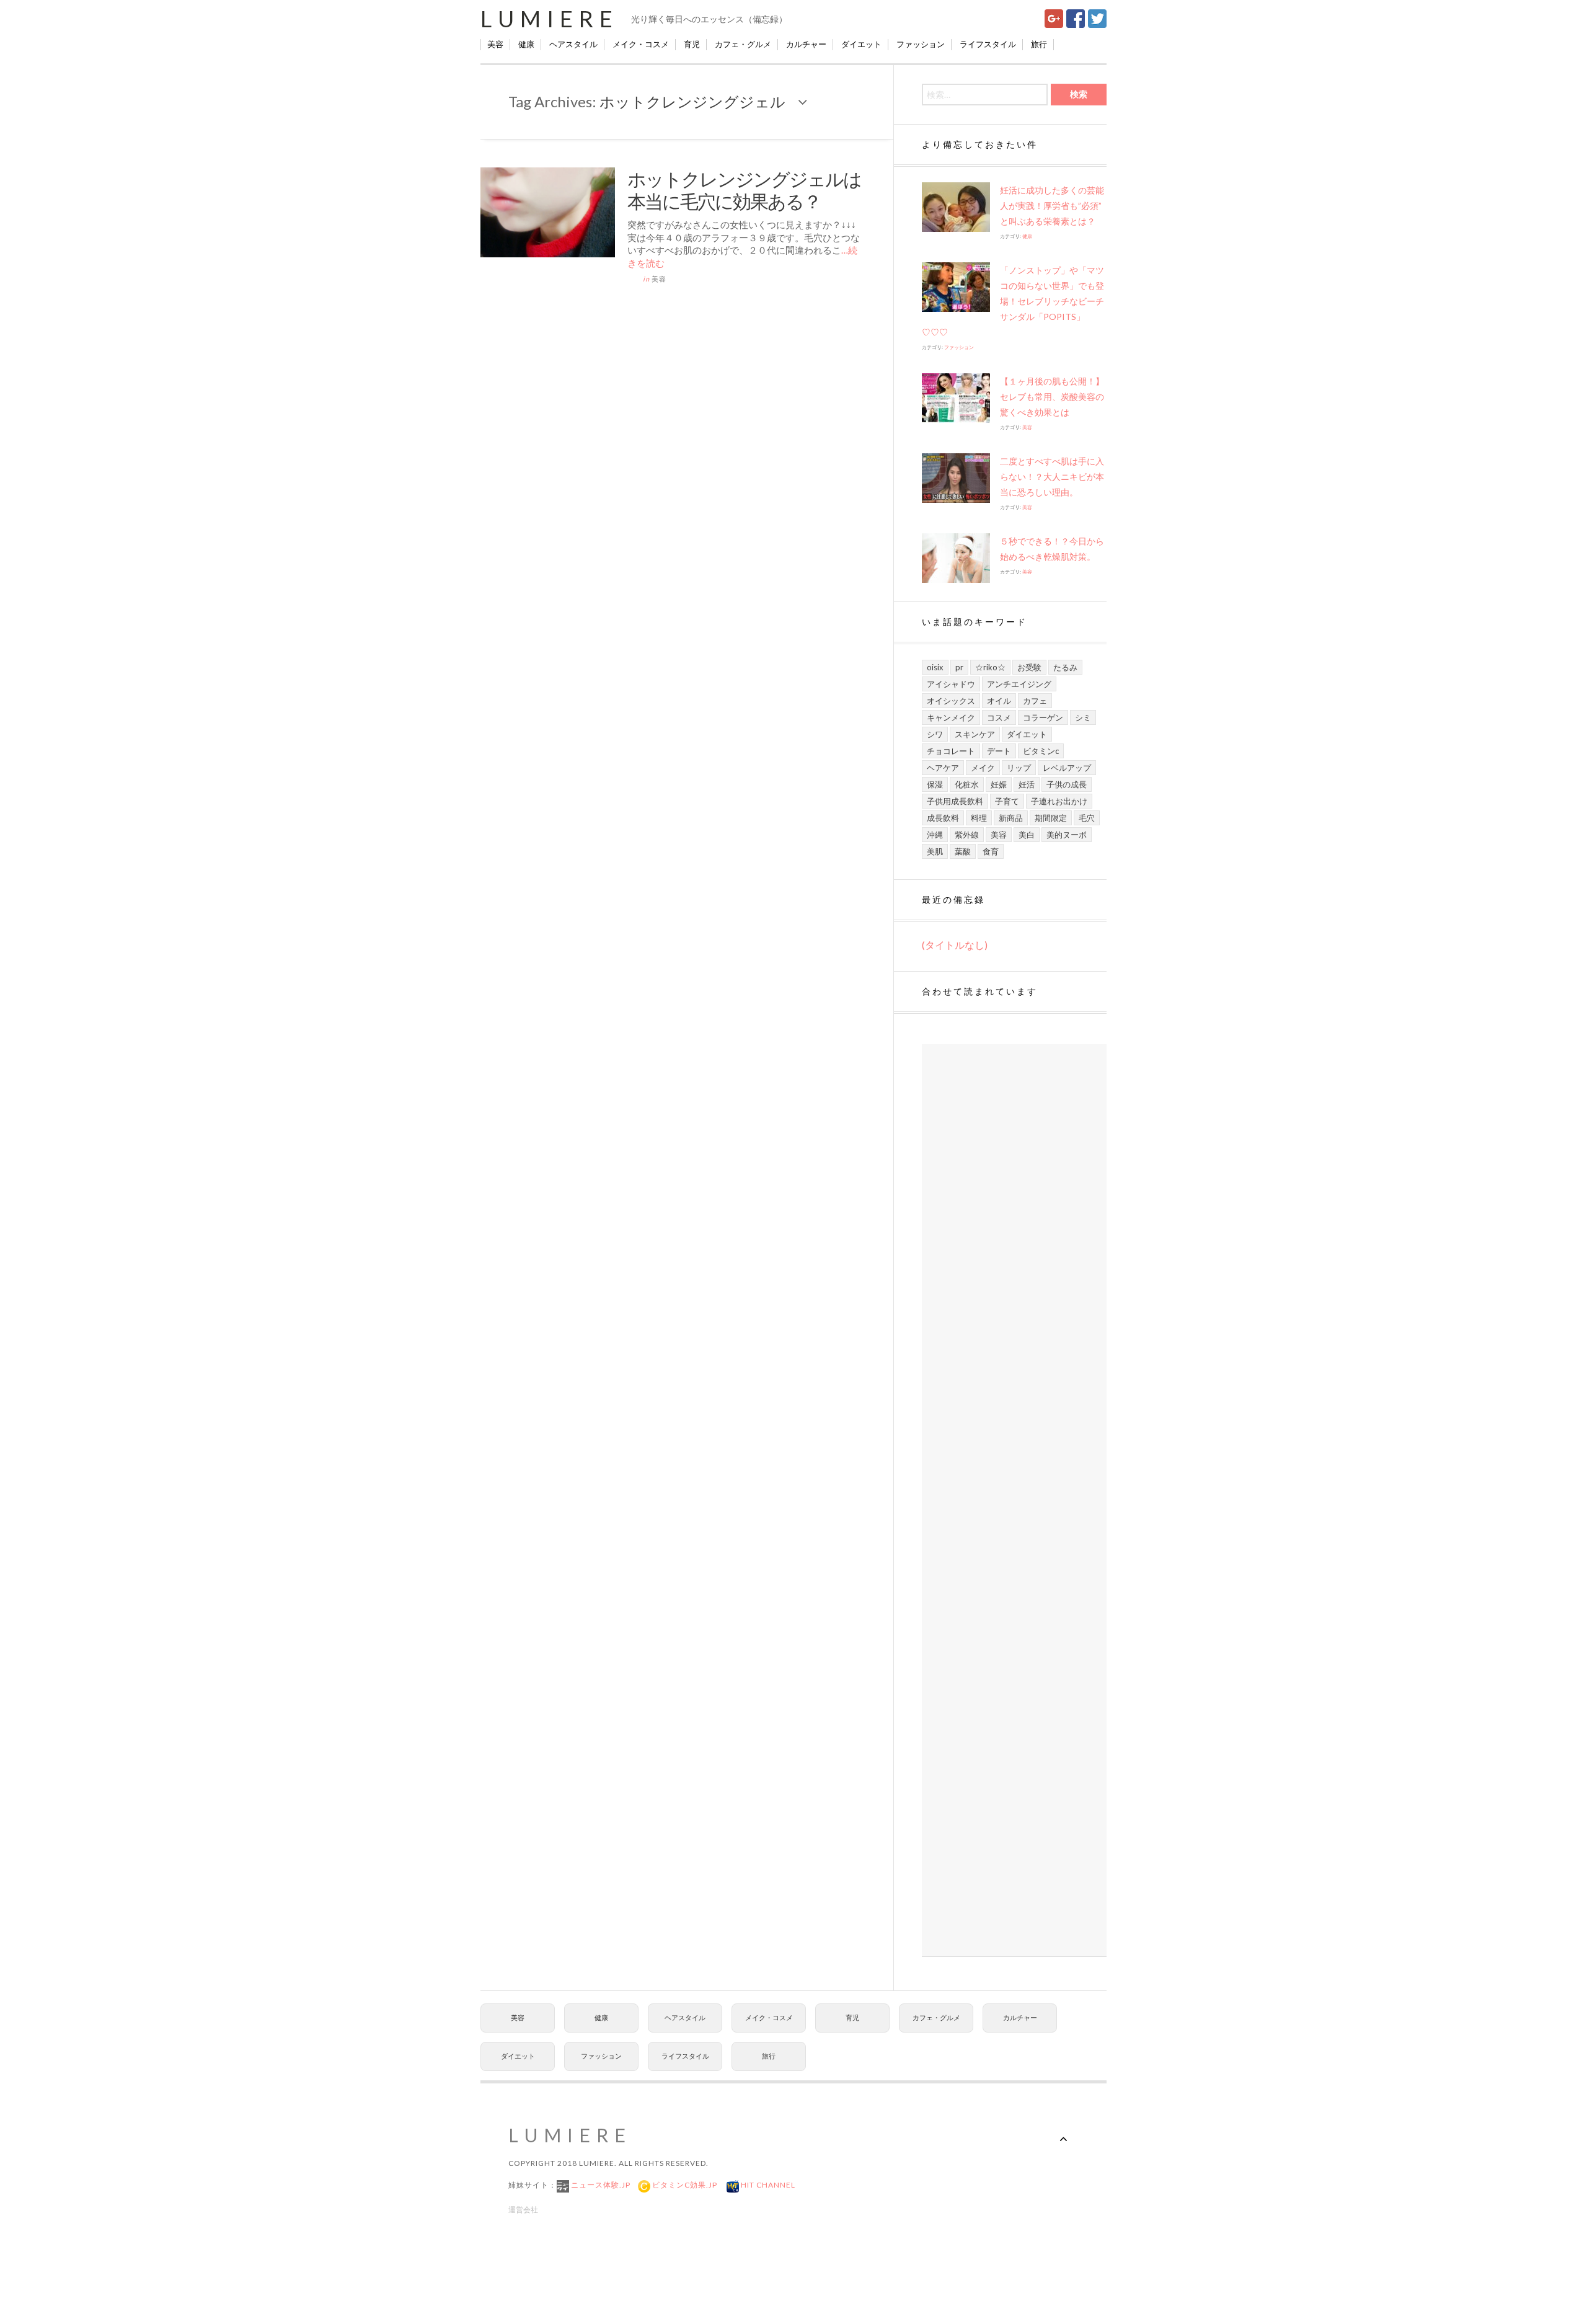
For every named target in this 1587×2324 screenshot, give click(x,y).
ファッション (921, 44)
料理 (979, 818)
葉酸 (963, 851)
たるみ (1065, 667)
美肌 (935, 851)
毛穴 (1087, 818)
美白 (1027, 835)
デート (999, 751)
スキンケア (975, 734)
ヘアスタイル (573, 44)
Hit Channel (767, 2185)
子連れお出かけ (1059, 801)
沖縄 (935, 835)
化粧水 (967, 784)
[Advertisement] (1014, 1501)
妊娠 (999, 784)
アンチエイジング (1019, 684)
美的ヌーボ (1067, 835)
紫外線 (967, 835)
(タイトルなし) (955, 945)
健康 (526, 44)
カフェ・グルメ (743, 44)
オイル (999, 701)
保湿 (935, 784)
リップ (1019, 768)
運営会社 (523, 2210)
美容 (495, 44)
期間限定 (1051, 818)
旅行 (1039, 44)
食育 (991, 851)
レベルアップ (1067, 768)
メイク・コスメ (641, 44)
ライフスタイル (988, 44)
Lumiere (550, 19)
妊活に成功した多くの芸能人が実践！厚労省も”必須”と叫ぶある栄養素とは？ (1052, 206)
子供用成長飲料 (955, 801)
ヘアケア (943, 768)
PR (959, 667)
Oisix (935, 667)
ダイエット (861, 44)
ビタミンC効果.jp (684, 2185)
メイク (983, 768)
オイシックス (951, 701)
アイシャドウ (951, 684)
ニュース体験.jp (600, 2185)
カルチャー (806, 44)
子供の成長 (1067, 784)
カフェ (1035, 701)
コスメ (999, 717)
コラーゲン (1043, 717)
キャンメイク (951, 717)
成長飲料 (943, 818)
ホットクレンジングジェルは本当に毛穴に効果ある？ (744, 190)
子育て (1007, 801)
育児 (692, 44)
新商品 (1011, 818)
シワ (935, 734)
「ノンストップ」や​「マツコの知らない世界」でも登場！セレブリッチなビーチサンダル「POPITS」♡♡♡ (1013, 301)
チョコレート (951, 751)
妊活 (1027, 784)
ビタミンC (1041, 751)
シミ (1083, 717)
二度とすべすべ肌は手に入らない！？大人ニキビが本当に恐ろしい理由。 (1052, 477)
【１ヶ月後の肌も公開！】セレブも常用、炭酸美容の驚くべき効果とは (1052, 397)
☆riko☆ (990, 667)
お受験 (1029, 667)
